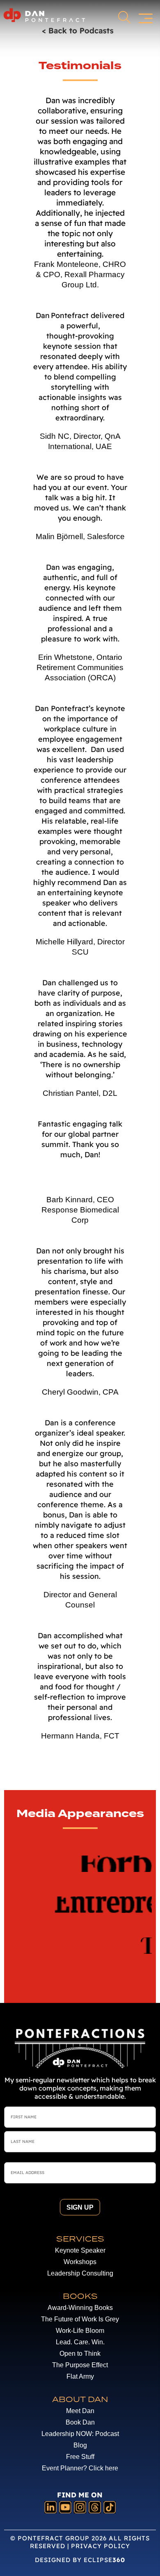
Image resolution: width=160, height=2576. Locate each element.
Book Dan (80, 2422)
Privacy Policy (101, 2546)
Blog (80, 2445)
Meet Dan (80, 2411)
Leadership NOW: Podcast (80, 2434)
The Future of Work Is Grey (80, 2319)
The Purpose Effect (80, 2365)
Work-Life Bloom (80, 2331)
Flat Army (80, 2376)
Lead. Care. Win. (80, 2342)
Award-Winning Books (80, 2308)
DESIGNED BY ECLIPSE (80, 2560)
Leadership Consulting (80, 2273)
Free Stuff (80, 2457)
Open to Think (80, 2354)
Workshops (80, 2262)
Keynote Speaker (80, 2250)
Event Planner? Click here (80, 2468)
